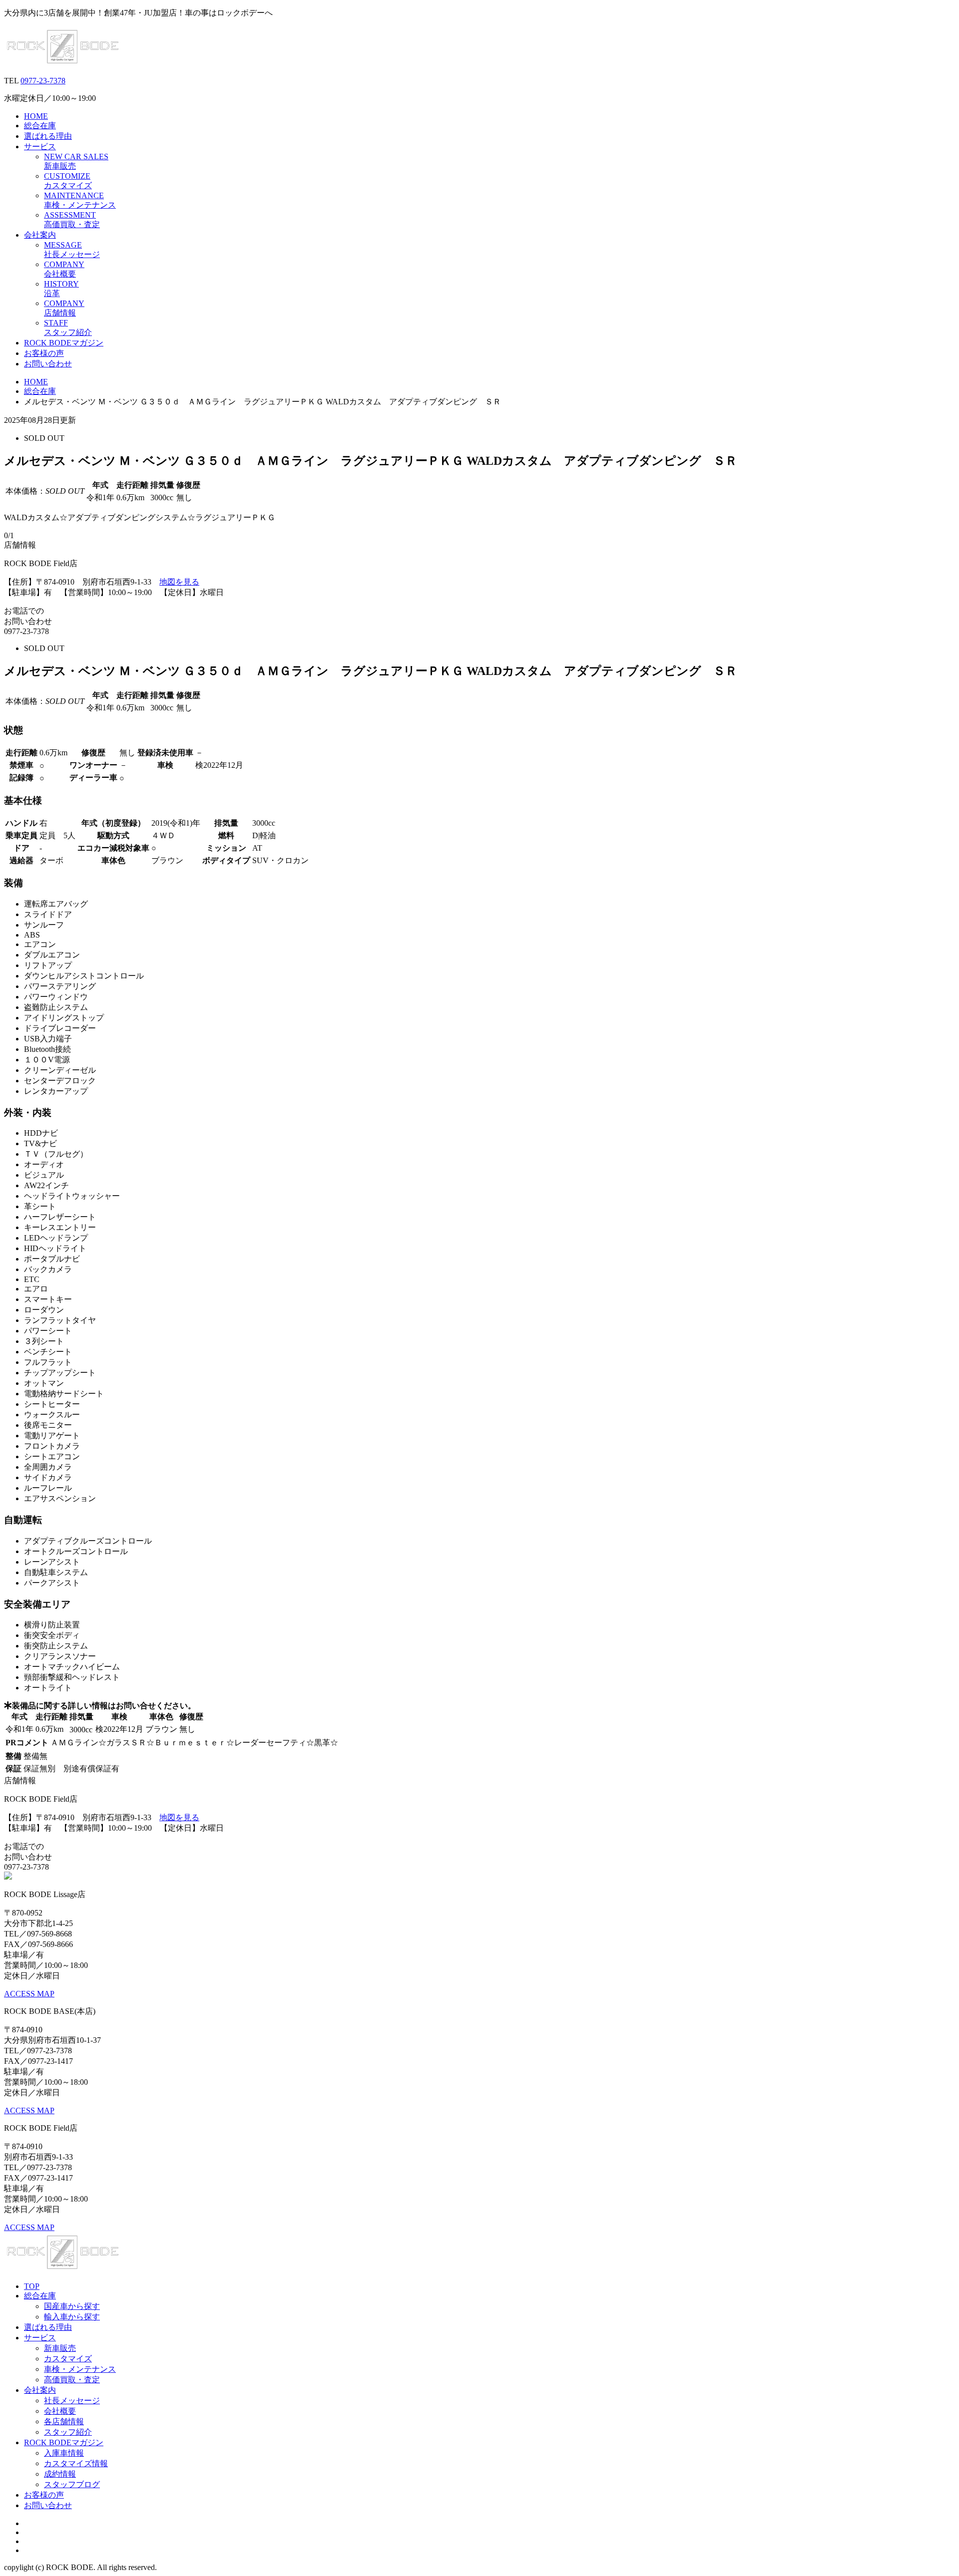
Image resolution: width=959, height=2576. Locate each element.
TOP (32, 2286)
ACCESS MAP (29, 1994)
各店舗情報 (64, 2421)
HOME (36, 116)
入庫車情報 (64, 2453)
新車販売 (60, 2348)
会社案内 (40, 235)
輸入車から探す (72, 2317)
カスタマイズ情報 (76, 2463)
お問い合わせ (48, 364)
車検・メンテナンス (80, 2369)
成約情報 (60, 2474)
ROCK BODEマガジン (64, 343)
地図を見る (179, 582)
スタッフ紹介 (68, 2432)
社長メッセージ (72, 2401)
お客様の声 (44, 353)
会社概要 (60, 2411)
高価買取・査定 (72, 2380)
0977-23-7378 (43, 81)
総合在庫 (40, 126)
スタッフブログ (72, 2484)
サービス (40, 147)
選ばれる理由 (48, 136)
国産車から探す (72, 2306)
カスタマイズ (68, 2359)
